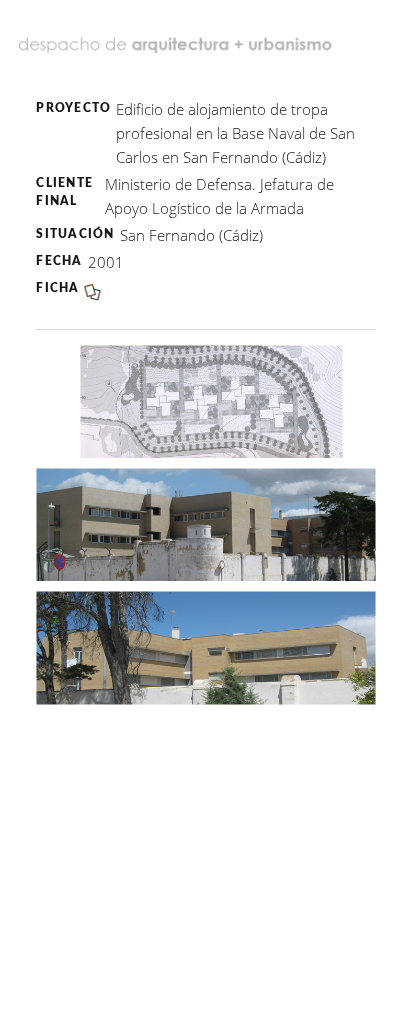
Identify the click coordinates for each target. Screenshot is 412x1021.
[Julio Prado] (177, 38)
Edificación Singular (144, 62)
